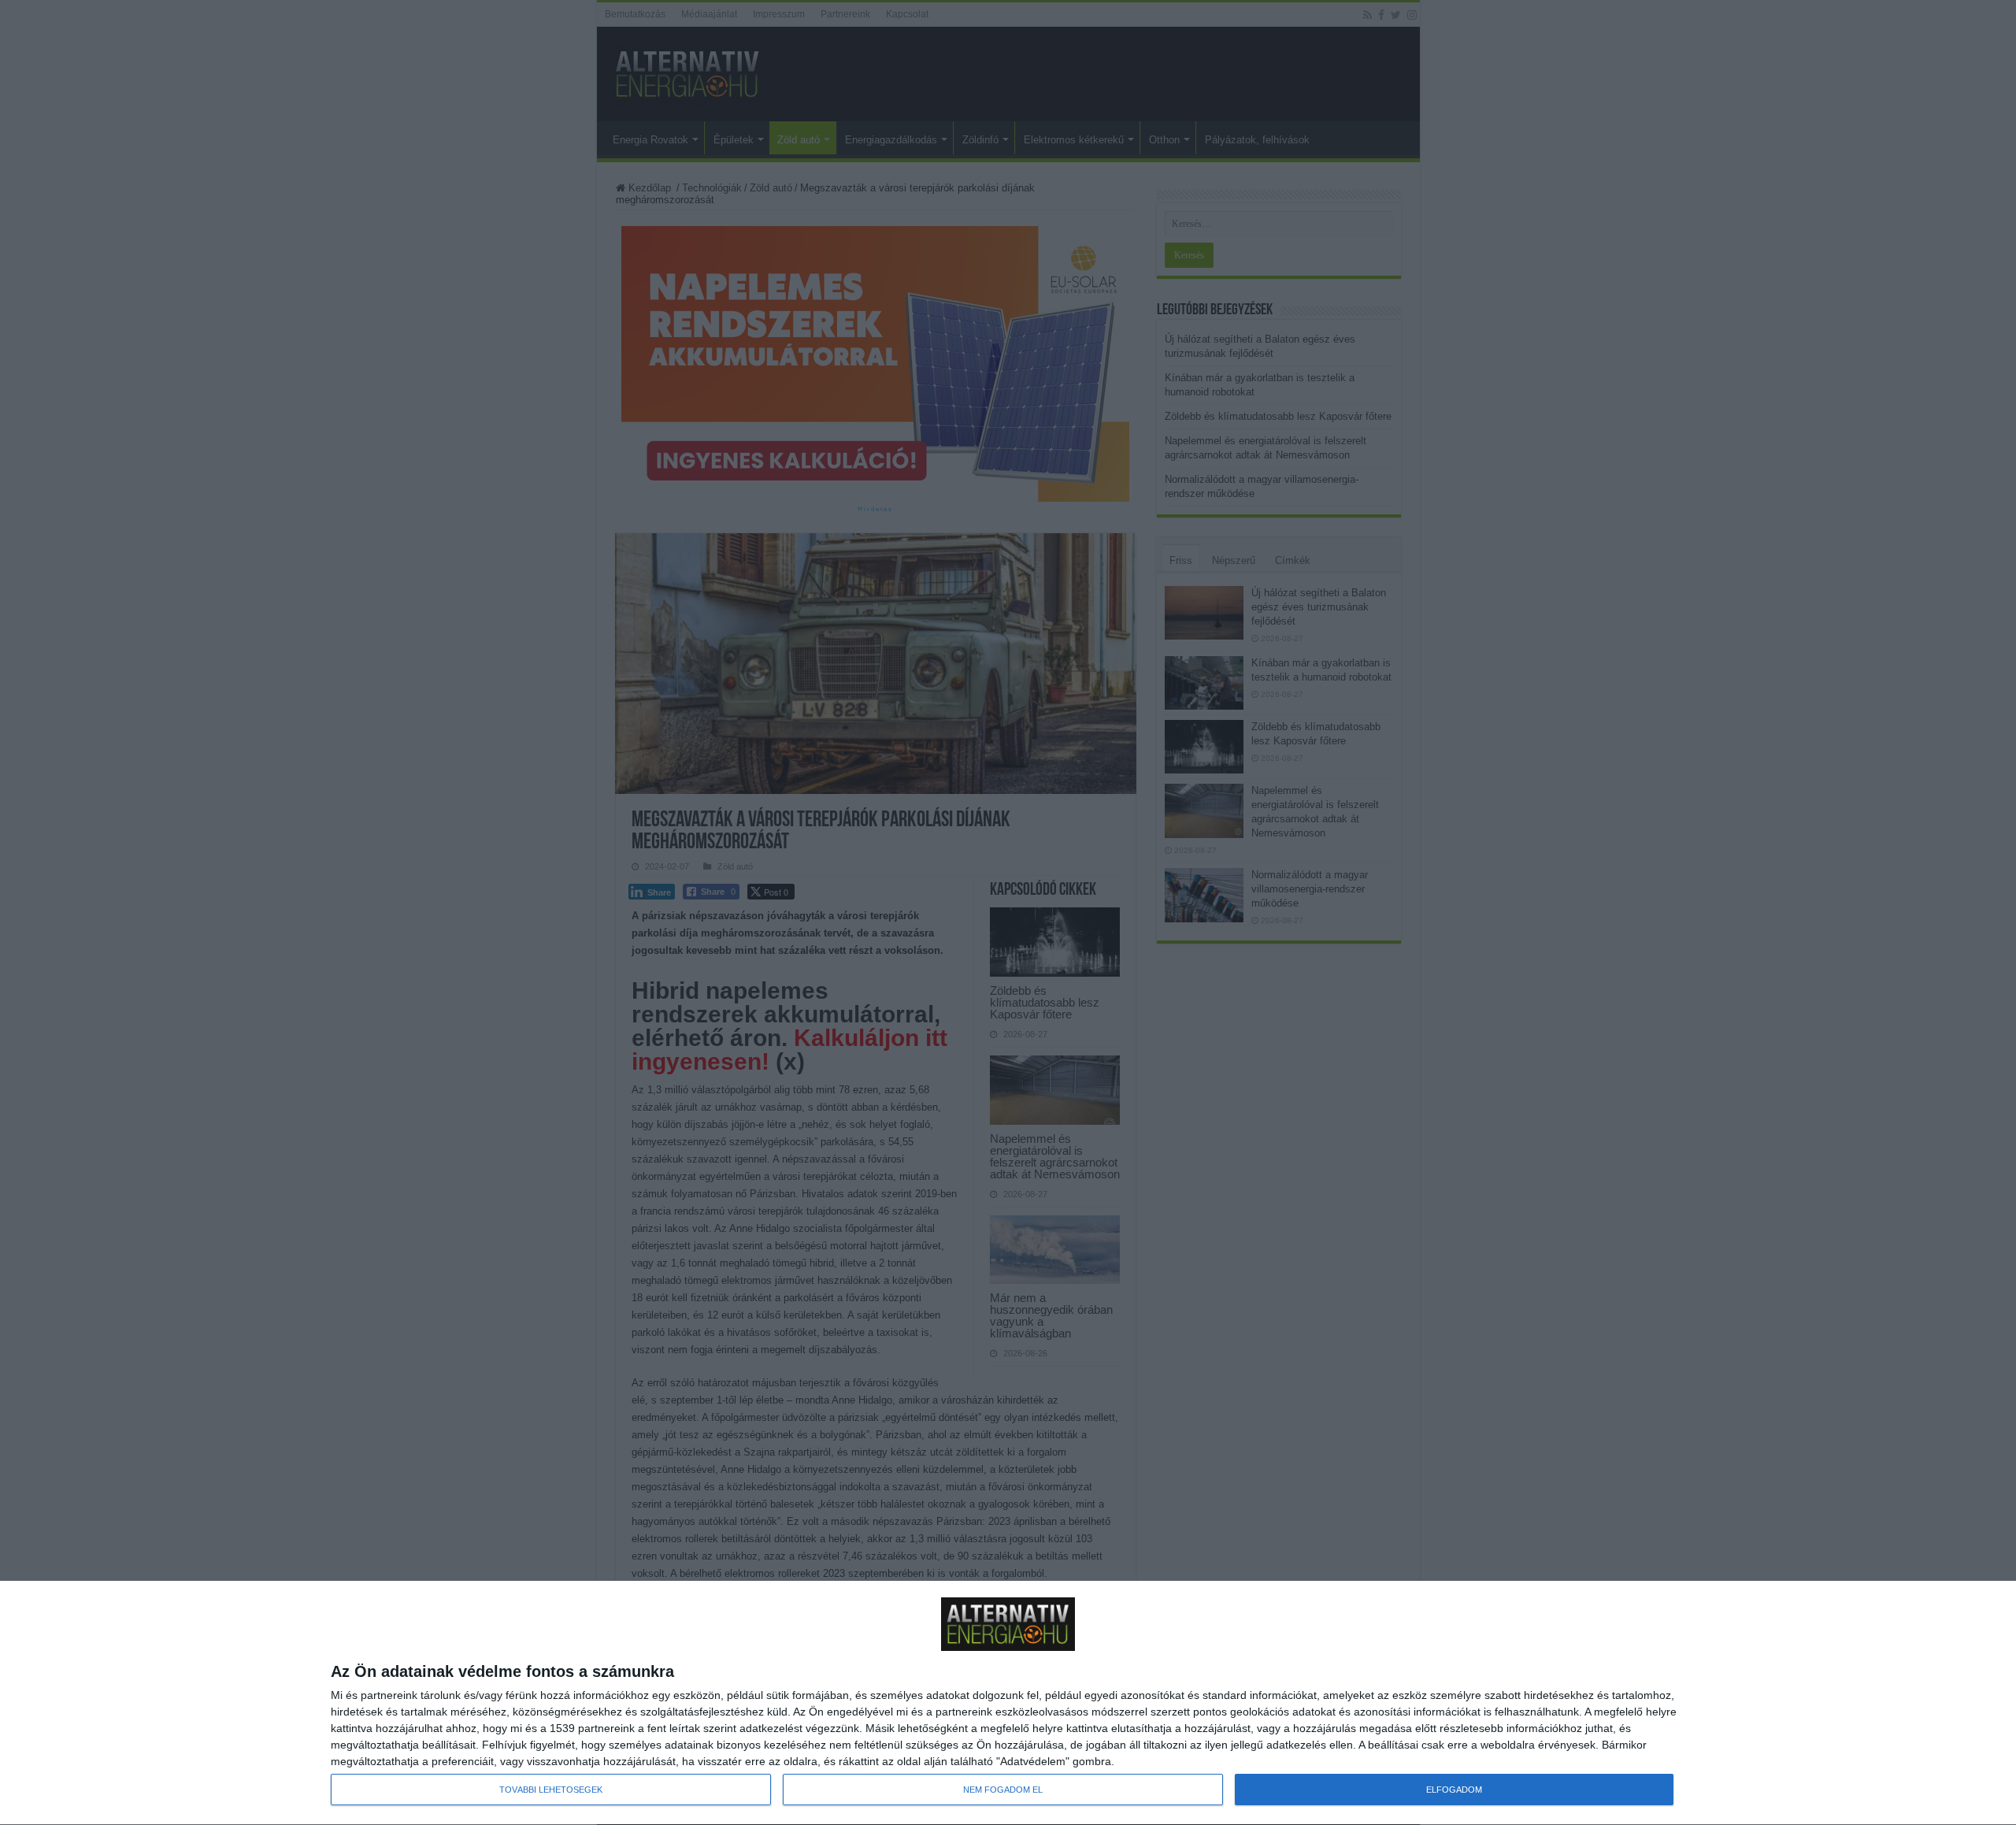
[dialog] (1008, 1703)
